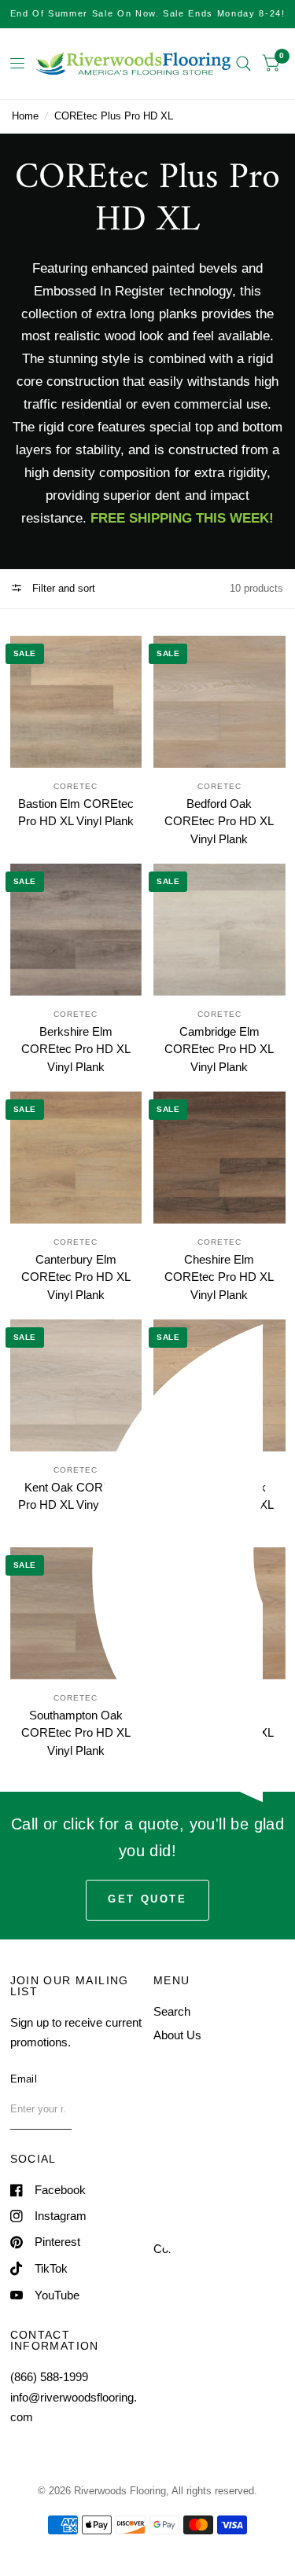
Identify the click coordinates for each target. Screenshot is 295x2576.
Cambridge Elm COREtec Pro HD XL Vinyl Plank (219, 1049)
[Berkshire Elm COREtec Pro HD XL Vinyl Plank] (76, 930)
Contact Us (183, 2107)
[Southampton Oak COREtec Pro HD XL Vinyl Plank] (76, 1613)
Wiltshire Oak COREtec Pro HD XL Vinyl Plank (219, 1733)
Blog (165, 2059)
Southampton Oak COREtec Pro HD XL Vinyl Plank (76, 1733)
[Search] (243, 64)
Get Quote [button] (147, 1899)
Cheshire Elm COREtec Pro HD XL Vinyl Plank (219, 1277)
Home (25, 116)
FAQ (165, 2083)
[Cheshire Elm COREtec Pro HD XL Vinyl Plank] (219, 1158)
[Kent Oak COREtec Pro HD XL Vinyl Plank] (76, 1385)
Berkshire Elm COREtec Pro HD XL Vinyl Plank (76, 1049)
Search (172, 2011)
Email (24, 2079)
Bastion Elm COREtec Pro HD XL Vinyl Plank (76, 813)
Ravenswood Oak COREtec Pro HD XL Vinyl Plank (219, 1505)
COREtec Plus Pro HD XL (114, 116)
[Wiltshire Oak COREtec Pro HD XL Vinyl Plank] (219, 1613)
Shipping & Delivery (204, 2201)
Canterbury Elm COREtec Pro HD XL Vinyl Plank (76, 1277)
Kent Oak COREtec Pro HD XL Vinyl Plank (76, 1496)
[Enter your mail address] (126, 2109)
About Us (177, 2035)
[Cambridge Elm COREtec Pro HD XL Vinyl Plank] (219, 930)
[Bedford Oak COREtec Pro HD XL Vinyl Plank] (219, 702)
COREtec (76, 786)
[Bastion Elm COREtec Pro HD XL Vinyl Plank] (76, 702)
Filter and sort (62, 588)
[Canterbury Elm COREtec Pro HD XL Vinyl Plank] (76, 1158)
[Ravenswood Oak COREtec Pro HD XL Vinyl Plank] (219, 1385)
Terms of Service (197, 2224)
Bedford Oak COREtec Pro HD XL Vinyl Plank (219, 821)
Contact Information (204, 2249)
